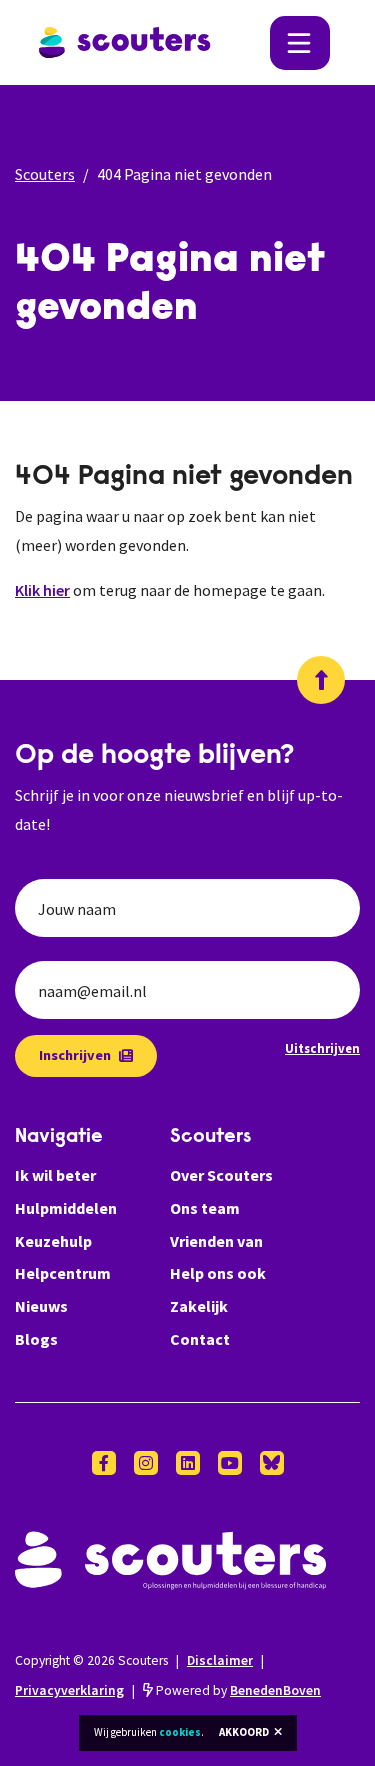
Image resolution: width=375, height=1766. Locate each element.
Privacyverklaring (69, 1690)
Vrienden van (216, 1241)
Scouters (45, 174)
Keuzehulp (53, 1241)
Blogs (36, 1339)
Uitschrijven (322, 1048)
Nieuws (41, 1306)
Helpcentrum (63, 1273)
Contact (200, 1339)
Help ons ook (218, 1273)
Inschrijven (75, 1055)
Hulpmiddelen (66, 1208)
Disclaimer (220, 1660)
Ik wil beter (55, 1175)
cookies (180, 1732)
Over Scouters (221, 1175)
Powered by (237, 1690)
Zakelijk (199, 1306)
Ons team (205, 1208)
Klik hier (42, 590)
